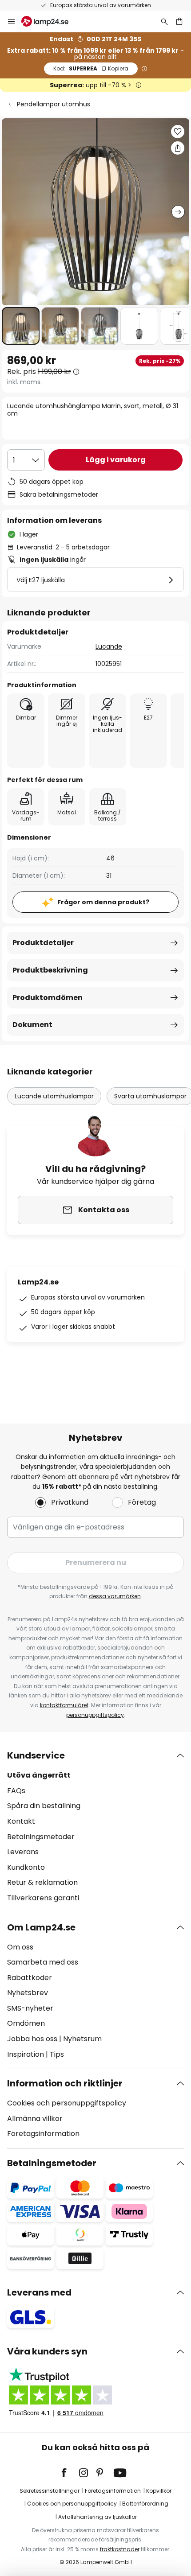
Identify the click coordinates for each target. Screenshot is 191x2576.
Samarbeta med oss (43, 1962)
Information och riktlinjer (65, 2083)
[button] (21, 326)
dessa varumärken (115, 1596)
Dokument (32, 1025)
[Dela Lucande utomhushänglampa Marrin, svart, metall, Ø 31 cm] (178, 148)
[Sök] (164, 21)
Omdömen (26, 2023)
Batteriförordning (145, 2504)
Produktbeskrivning (50, 970)
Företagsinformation (43, 2134)
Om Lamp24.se (41, 1927)
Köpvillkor (159, 2491)
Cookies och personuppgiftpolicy (72, 2504)
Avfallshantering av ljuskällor (97, 2517)
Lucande (109, 646)
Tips (57, 2054)
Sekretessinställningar (50, 2491)
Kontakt (21, 1821)
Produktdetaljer (43, 943)
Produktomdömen (48, 998)
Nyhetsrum (82, 2039)
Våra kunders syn (47, 2351)
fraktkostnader (120, 2549)
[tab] (95, 1827)
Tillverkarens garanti (43, 1898)
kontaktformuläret (64, 1705)
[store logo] (50, 21)
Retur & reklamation (42, 1882)
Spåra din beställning (44, 1806)
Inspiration (26, 2054)
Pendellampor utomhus (54, 104)
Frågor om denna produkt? (103, 902)
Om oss (20, 1947)
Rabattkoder (30, 1978)
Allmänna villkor (35, 2119)
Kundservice (36, 1755)
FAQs (16, 1791)
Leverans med (39, 2292)
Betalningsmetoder (41, 1837)
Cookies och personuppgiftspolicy (67, 2103)
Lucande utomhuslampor (54, 1096)
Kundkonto (26, 1867)
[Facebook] (70, 2473)
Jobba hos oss (32, 2039)
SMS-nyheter (30, 2008)
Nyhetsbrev (28, 1993)
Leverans (23, 1852)
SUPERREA (91, 68)
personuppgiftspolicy (95, 1715)
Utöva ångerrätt (39, 1775)
